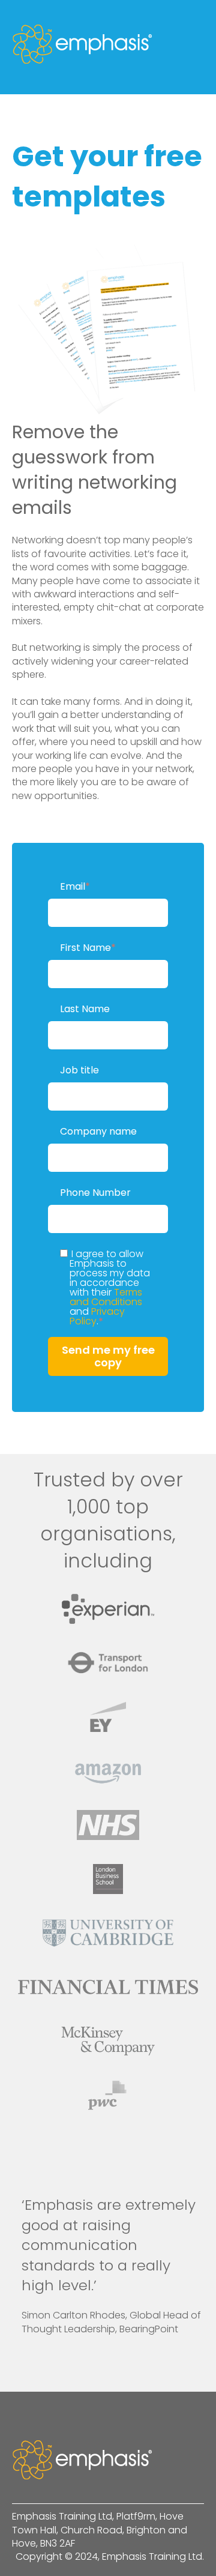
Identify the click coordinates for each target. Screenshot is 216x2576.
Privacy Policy (97, 1316)
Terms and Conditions (106, 1297)
